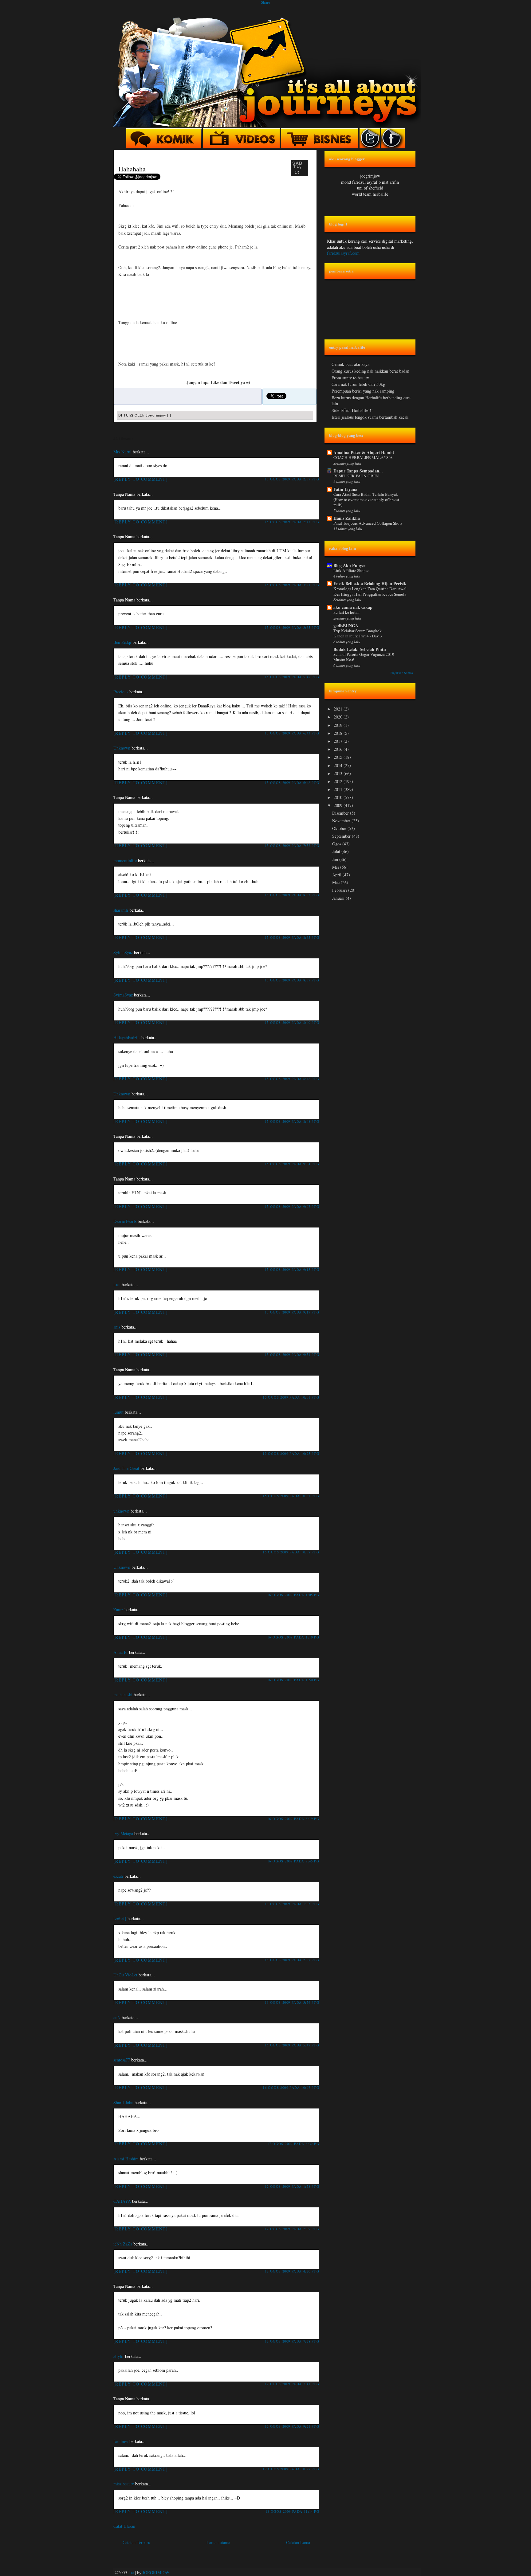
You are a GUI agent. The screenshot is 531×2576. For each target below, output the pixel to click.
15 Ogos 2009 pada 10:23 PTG (291, 1453)
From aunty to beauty (350, 378)
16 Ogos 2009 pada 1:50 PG (293, 1680)
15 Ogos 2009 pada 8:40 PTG (292, 1022)
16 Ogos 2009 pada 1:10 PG (293, 1637)
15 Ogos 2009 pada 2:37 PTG (292, 479)
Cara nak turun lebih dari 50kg (358, 384)
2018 (339, 733)
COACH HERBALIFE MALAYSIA (363, 457)
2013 (339, 773)
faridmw (121, 2441)
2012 (339, 781)
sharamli (121, 910)
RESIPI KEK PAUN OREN (356, 476)
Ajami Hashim (126, 2159)
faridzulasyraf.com (343, 253)
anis (117, 1327)
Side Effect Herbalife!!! (352, 410)
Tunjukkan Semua (401, 673)
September (342, 836)
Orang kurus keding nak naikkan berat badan (370, 371)
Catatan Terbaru (136, 2542)
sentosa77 (122, 2060)
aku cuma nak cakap (353, 607)
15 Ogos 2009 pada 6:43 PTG (292, 733)
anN (117, 2017)
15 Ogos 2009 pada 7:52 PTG (292, 846)
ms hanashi (123, 1695)
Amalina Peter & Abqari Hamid (364, 452)
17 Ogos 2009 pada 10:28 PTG (291, 2469)
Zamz (118, 1609)
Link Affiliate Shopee (351, 570)
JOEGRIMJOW (156, 2572)
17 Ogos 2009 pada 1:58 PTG (292, 2186)
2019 (339, 725)
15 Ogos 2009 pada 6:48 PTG (292, 783)
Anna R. (121, 1652)
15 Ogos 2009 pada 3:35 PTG (292, 627)
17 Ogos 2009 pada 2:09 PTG (292, 2229)
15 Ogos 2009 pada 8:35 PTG (292, 937)
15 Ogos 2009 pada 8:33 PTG (292, 895)
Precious (121, 692)
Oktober (340, 828)
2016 (339, 749)
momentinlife (125, 861)
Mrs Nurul (122, 452)
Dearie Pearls (125, 1221)
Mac (336, 882)
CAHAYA (122, 2201)
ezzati (118, 1876)
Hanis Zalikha (347, 518)
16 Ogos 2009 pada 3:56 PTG (292, 2002)
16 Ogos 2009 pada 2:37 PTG (292, 1960)
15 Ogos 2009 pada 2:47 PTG (292, 522)
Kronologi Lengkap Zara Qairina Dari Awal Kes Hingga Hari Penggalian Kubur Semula (370, 591)
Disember (341, 813)
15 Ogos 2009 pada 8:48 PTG (292, 1079)
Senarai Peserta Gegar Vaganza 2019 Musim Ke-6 (364, 657)
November (342, 821)
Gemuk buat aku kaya (350, 364)
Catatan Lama (298, 2542)
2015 (339, 757)
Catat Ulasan (124, 2526)
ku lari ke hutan (346, 612)
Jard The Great (126, 1468)
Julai (337, 851)
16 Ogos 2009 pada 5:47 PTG (292, 2045)
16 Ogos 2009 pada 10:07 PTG (291, 2087)
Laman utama (218, 2542)
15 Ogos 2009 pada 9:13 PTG (292, 1269)
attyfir (119, 2356)
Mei (336, 867)
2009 (339, 805)
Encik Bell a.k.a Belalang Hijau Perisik (370, 583)
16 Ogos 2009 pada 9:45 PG (293, 1861)
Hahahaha (132, 169)
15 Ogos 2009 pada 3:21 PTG (292, 585)
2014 (339, 765)
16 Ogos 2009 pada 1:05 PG (293, 1595)
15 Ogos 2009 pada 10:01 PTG (291, 1397)
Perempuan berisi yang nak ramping (363, 391)
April (337, 875)
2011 (339, 789)
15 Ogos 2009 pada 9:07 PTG (292, 1206)
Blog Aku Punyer (349, 565)
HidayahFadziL (127, 1037)
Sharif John (123, 2102)
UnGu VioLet (125, 1975)
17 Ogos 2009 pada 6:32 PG (293, 2144)
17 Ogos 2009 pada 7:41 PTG (292, 2384)
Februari (340, 890)
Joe (131, 2572)
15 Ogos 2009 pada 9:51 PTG (292, 1355)
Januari (339, 898)
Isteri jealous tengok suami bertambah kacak (370, 417)
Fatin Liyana (345, 489)
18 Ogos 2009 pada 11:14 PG (292, 2511)
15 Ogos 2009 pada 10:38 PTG (291, 1552)
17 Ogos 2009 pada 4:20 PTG (292, 2271)
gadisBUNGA (346, 626)
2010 (339, 797)
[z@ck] (120, 1918)
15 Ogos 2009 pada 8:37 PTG (292, 980)
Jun (336, 859)
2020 (339, 717)
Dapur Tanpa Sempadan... (358, 471)
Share (265, 2)
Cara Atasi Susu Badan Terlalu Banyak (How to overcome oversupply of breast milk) (366, 500)
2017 (339, 741)
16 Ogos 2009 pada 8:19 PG (293, 1819)
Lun (117, 1284)
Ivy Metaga (123, 1833)
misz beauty (124, 2484)
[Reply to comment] (141, 479)
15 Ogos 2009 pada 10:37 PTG (291, 1496)
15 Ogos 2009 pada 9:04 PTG (292, 1164)
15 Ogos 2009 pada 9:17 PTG (292, 1312)
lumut (118, 1412)
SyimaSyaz (123, 952)
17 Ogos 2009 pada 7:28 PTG (292, 2341)
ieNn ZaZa (123, 2244)
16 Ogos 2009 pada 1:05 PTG (292, 1904)
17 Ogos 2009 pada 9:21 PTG (292, 2426)
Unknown (122, 748)
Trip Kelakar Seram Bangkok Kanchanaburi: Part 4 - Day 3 (358, 633)
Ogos (337, 844)
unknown (121, 1511)
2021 (339, 709)
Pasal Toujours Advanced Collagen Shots (368, 523)
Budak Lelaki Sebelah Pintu (360, 649)
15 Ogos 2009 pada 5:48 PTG (292, 677)
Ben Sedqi (122, 642)
